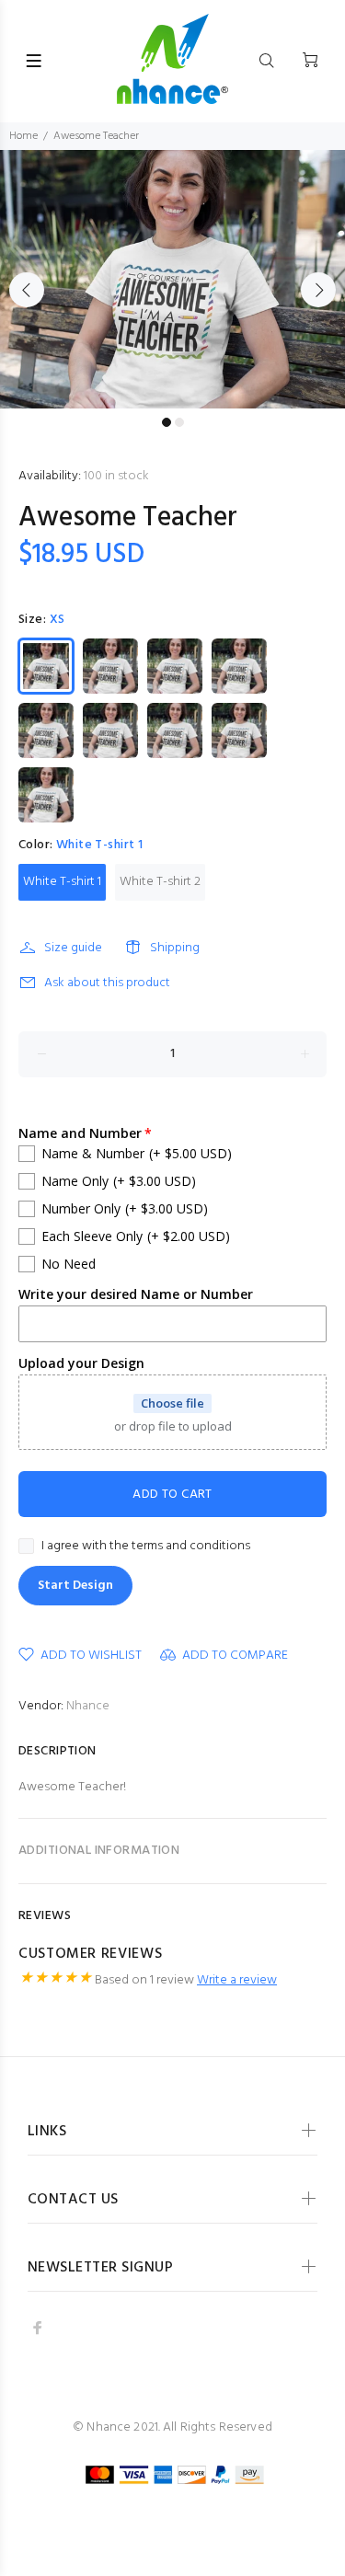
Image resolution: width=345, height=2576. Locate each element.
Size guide (73, 948)
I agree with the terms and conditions (146, 1547)
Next (318, 290)
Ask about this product (107, 983)
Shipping (175, 948)
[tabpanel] (172, 279)
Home (23, 136)
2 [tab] (179, 422)
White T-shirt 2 (160, 882)
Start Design (75, 1586)
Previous (27, 290)
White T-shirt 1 (62, 882)
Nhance (88, 1706)
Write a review (237, 1980)
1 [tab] (167, 422)
